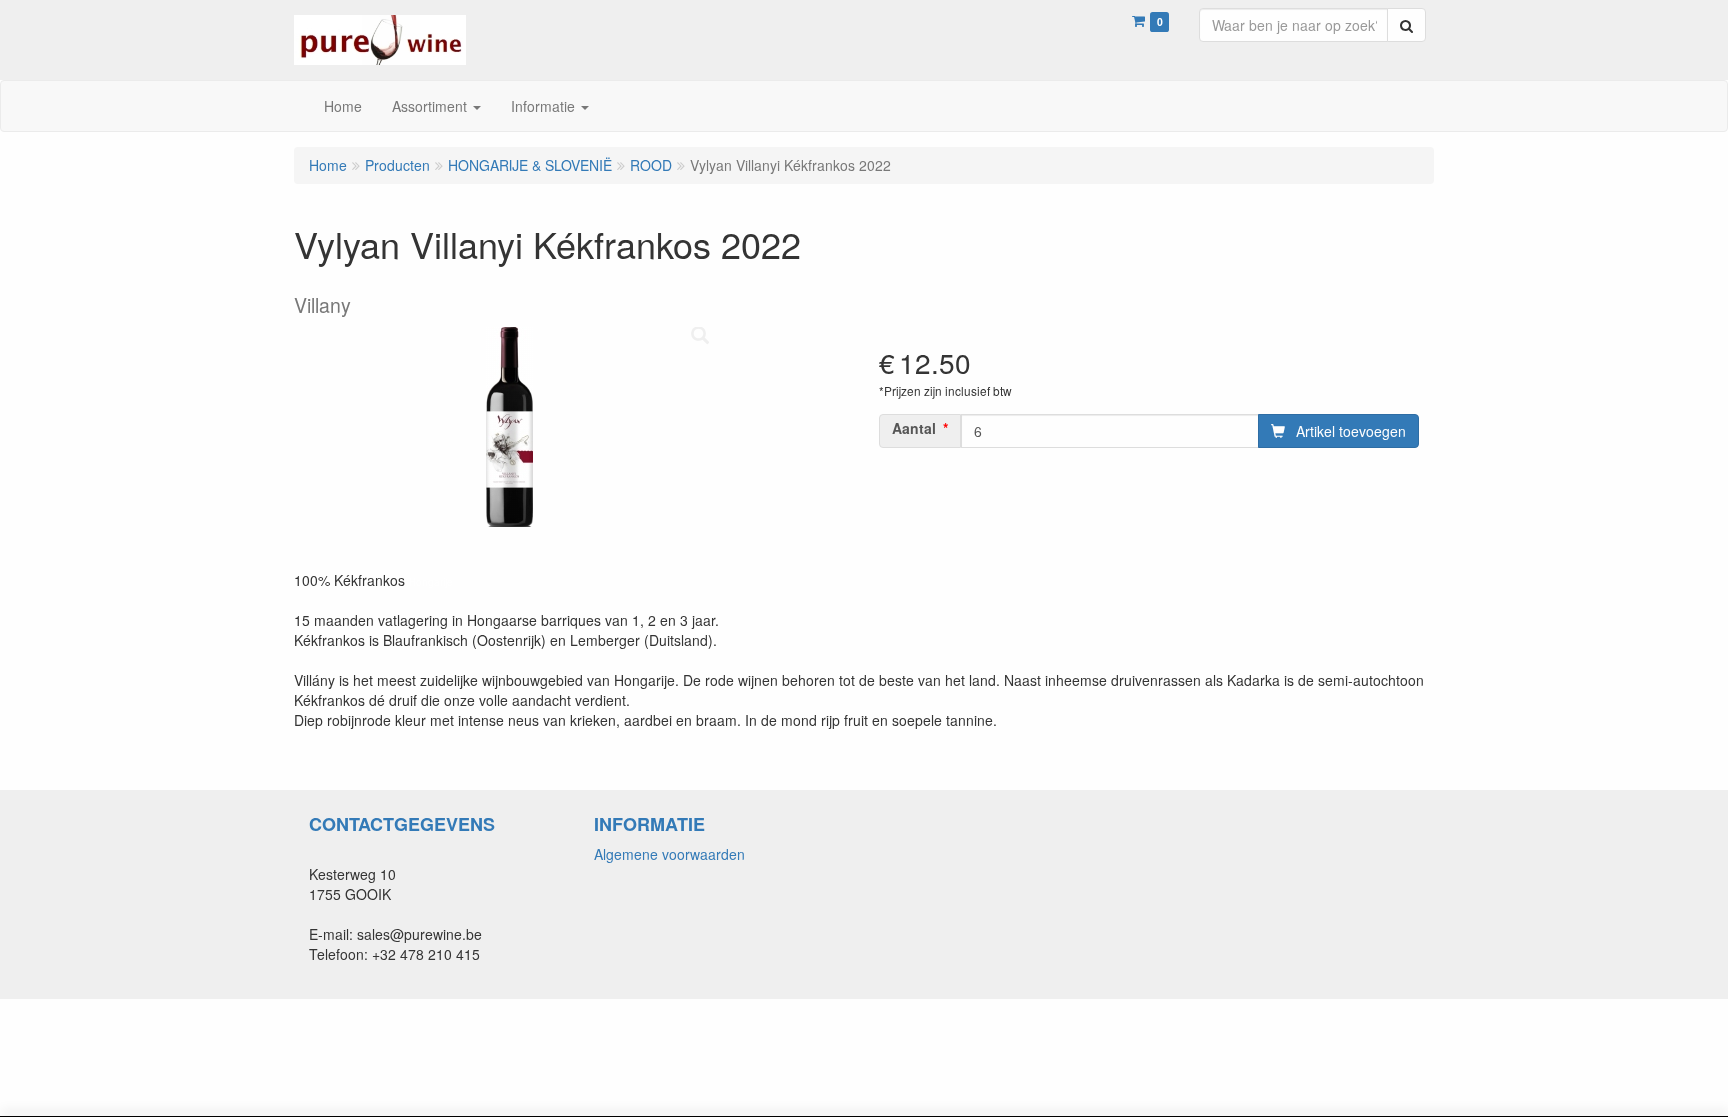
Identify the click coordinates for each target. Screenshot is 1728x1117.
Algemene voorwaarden (669, 854)
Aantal (914, 428)
